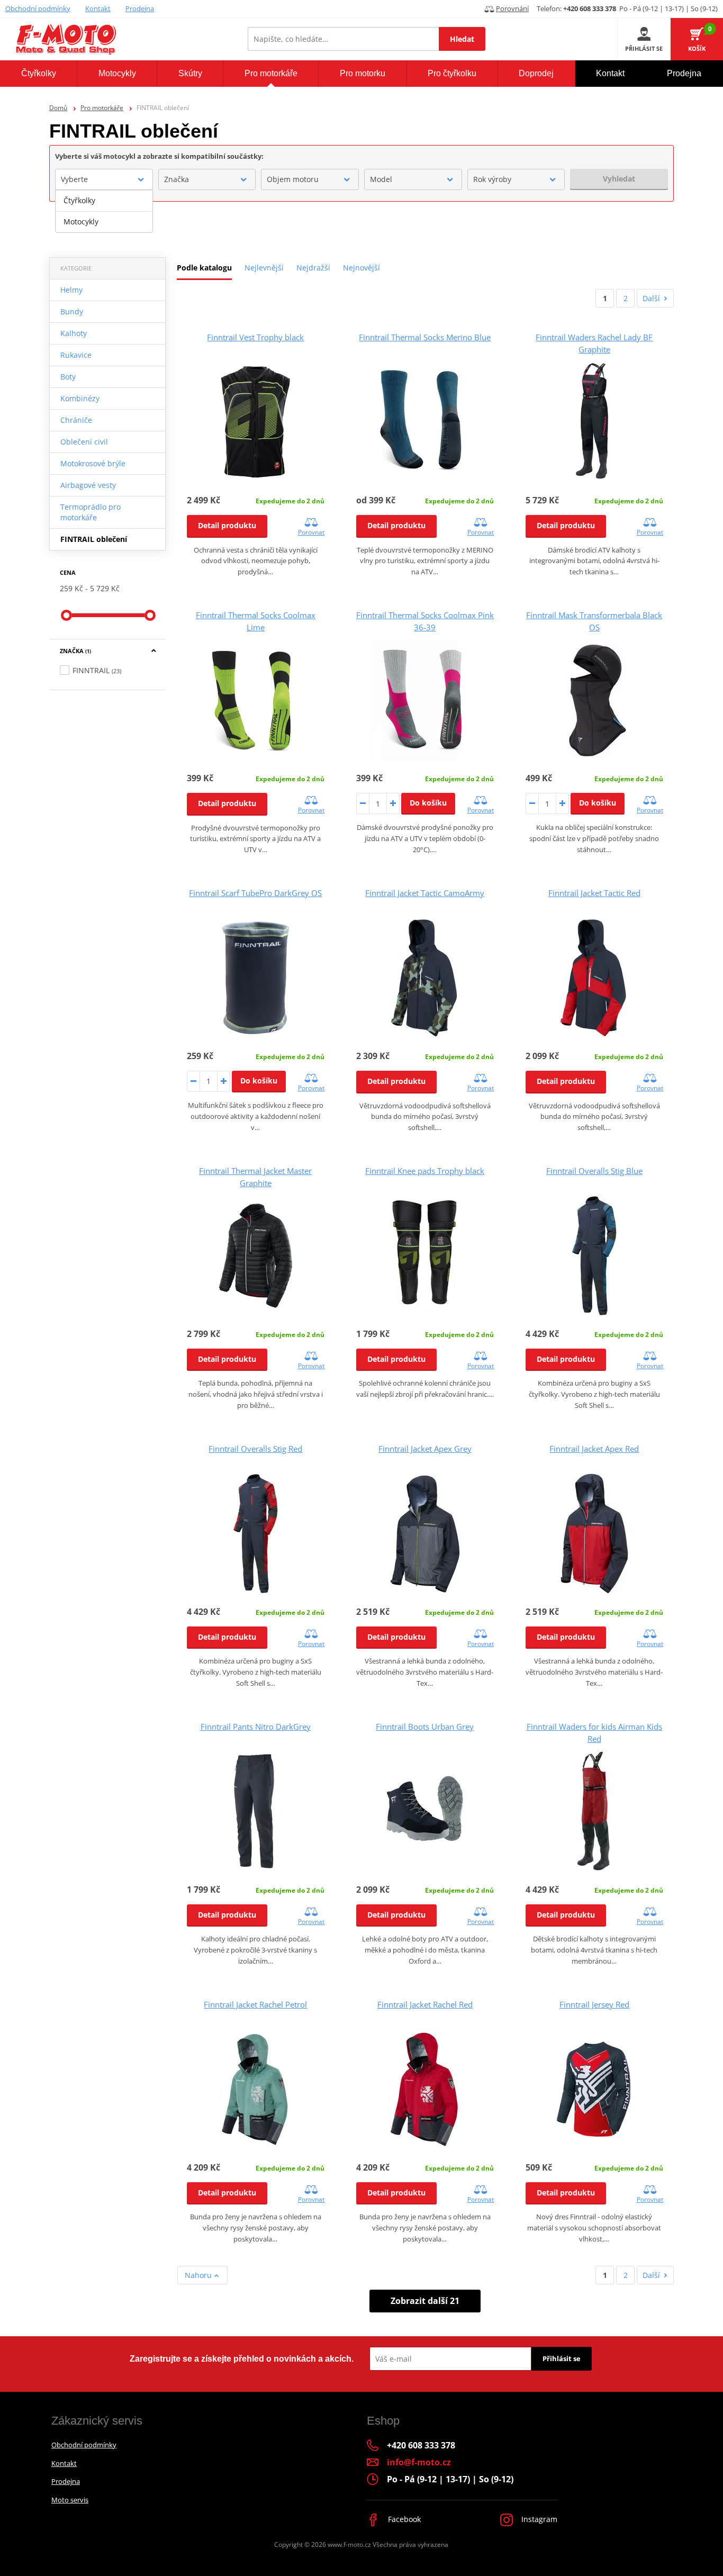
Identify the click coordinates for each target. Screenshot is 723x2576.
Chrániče (76, 420)
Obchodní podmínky (38, 8)
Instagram (538, 2519)
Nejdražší (313, 268)
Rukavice (76, 355)
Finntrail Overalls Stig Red (255, 1449)
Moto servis (70, 2500)
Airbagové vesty (88, 485)
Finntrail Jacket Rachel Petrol (255, 2004)
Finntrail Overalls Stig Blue (594, 1171)
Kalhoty (74, 333)
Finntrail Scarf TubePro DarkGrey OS (255, 893)
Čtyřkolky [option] (79, 200)
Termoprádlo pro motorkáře (91, 512)
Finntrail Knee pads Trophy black (425, 1171)
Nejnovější (361, 268)
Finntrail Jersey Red (594, 2004)
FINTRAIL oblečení (94, 539)
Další (651, 298)
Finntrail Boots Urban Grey (425, 1727)
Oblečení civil (84, 442)
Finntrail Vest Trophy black (255, 337)
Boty (68, 377)
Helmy (71, 290)
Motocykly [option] (81, 222)
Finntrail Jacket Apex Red (594, 1449)
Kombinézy (80, 398)
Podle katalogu (204, 268)
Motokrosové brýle (93, 463)
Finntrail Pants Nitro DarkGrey (256, 1727)
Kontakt (98, 8)
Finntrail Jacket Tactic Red (594, 893)
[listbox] (104, 211)
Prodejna (140, 8)
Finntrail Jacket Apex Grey (425, 1449)
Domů (58, 108)
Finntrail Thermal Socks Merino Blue (425, 337)
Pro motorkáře (102, 108)
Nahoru (199, 2275)
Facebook (403, 2519)
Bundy (72, 311)
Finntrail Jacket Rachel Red (425, 2004)
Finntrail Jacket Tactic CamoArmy (425, 893)
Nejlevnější (264, 268)
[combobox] (104, 179)
